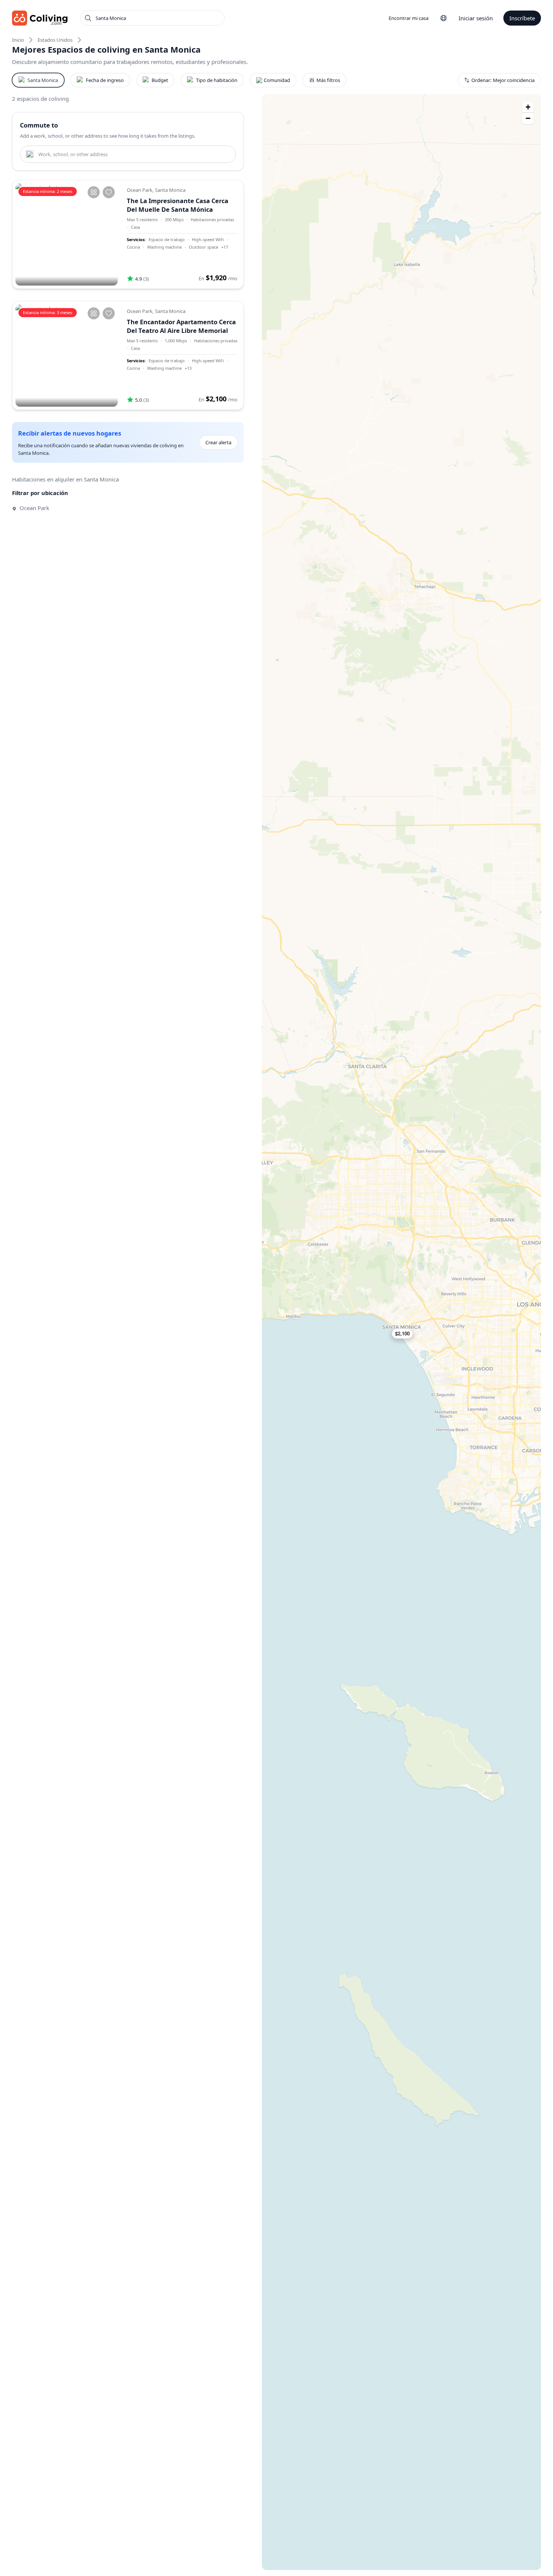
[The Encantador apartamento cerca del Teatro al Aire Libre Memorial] (67, 355)
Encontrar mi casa (409, 18)
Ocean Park (34, 508)
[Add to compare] (94, 192)
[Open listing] (182, 234)
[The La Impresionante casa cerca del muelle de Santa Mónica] (67, 234)
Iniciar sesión (476, 18)
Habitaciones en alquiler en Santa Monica (65, 479)
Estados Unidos (55, 40)
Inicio (18, 40)
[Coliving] (40, 18)
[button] (406, 1334)
